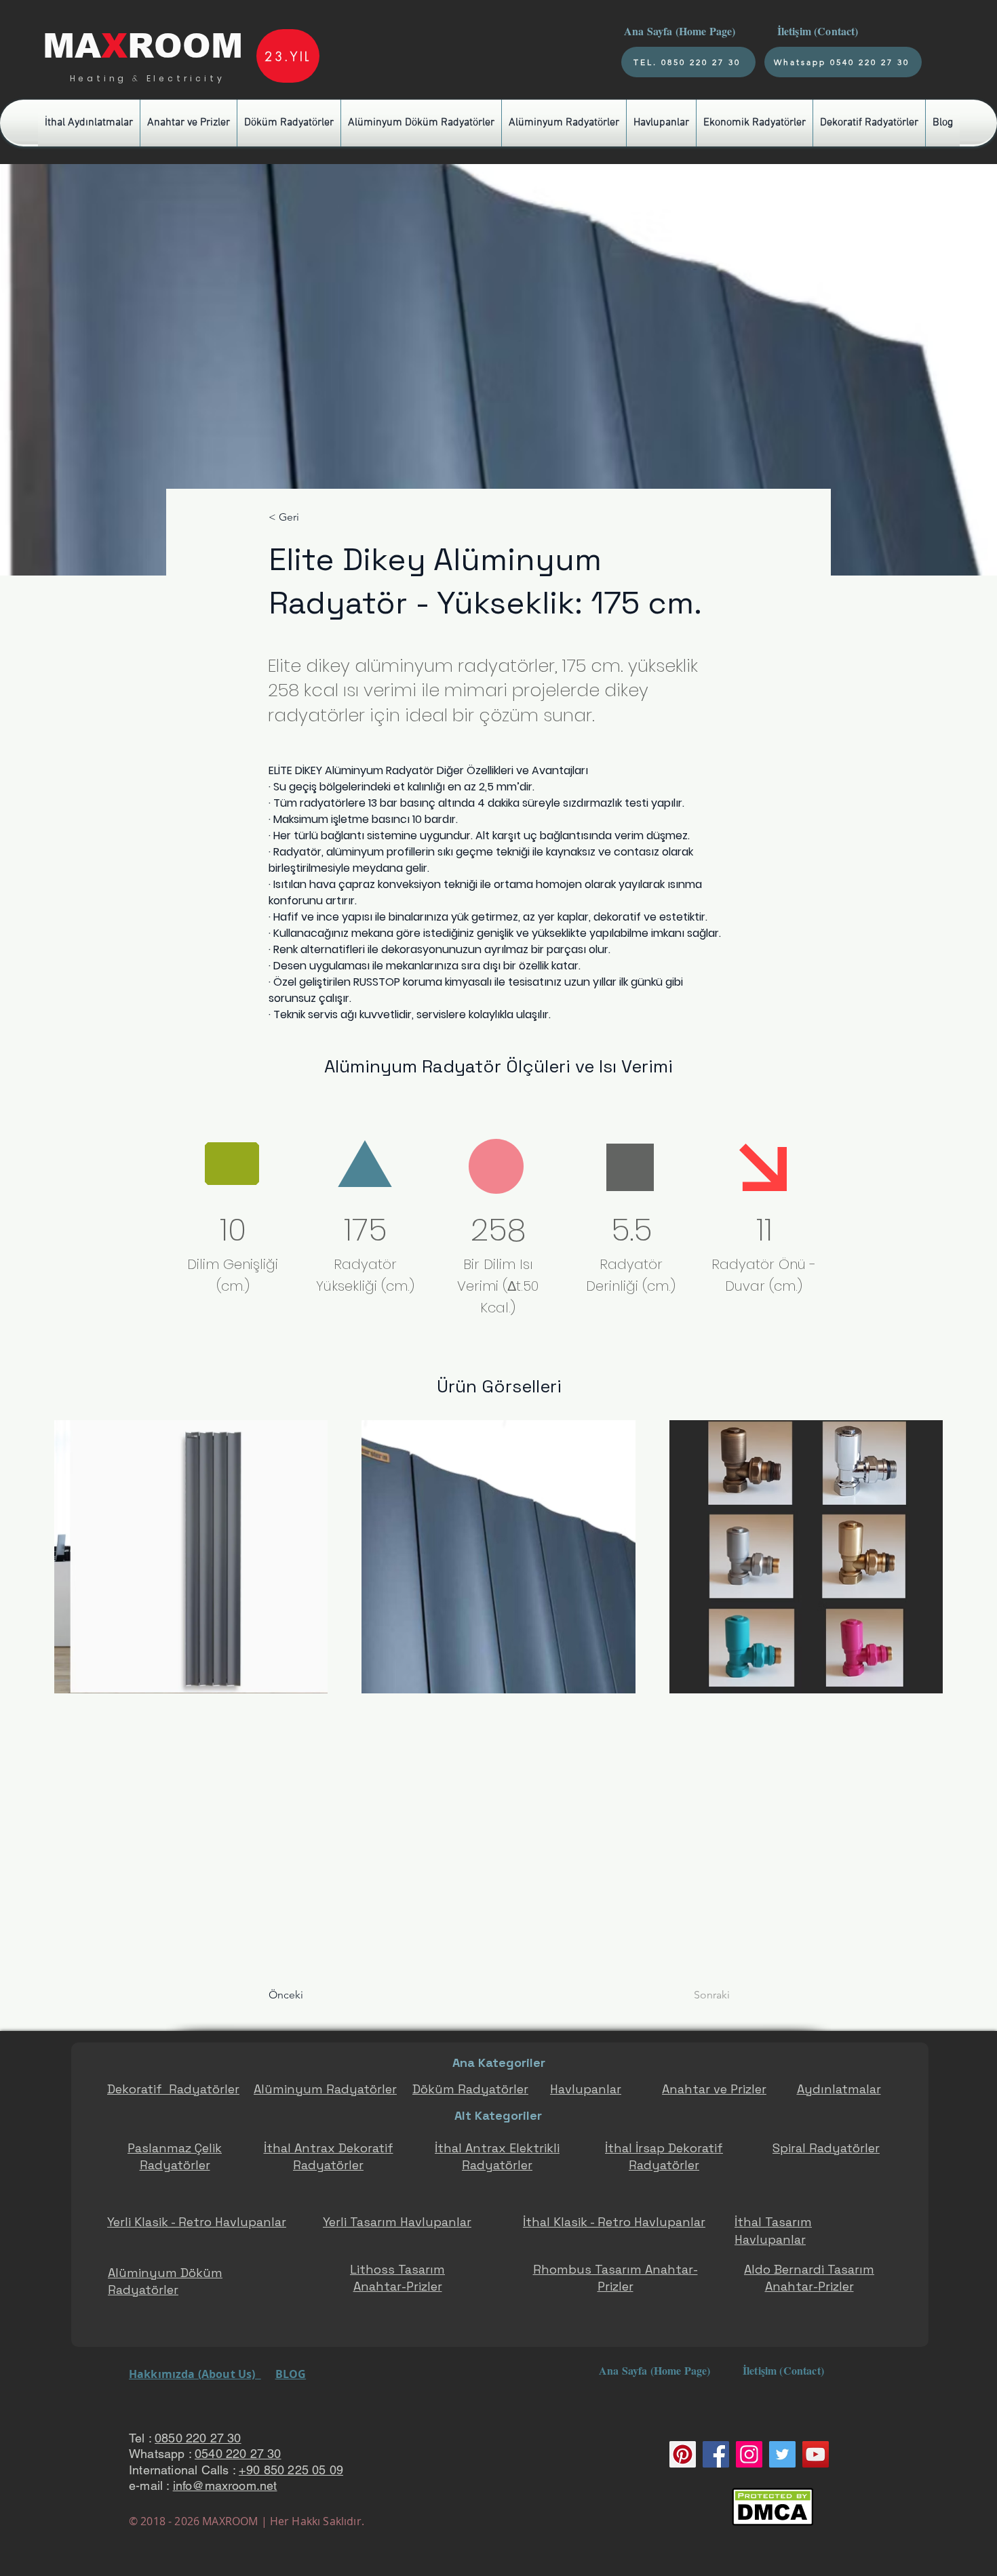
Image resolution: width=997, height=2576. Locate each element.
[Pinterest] (683, 2454)
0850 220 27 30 (198, 2438)
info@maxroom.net (225, 2486)
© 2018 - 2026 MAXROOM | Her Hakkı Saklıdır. (247, 2521)
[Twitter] (782, 2454)
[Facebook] (716, 2454)
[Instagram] (749, 2454)
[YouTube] (816, 2454)
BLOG (291, 2374)
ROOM (185, 46)
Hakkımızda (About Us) (195, 2374)
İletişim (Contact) (820, 31)
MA (72, 46)
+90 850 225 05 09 (291, 2470)
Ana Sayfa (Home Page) (678, 31)
